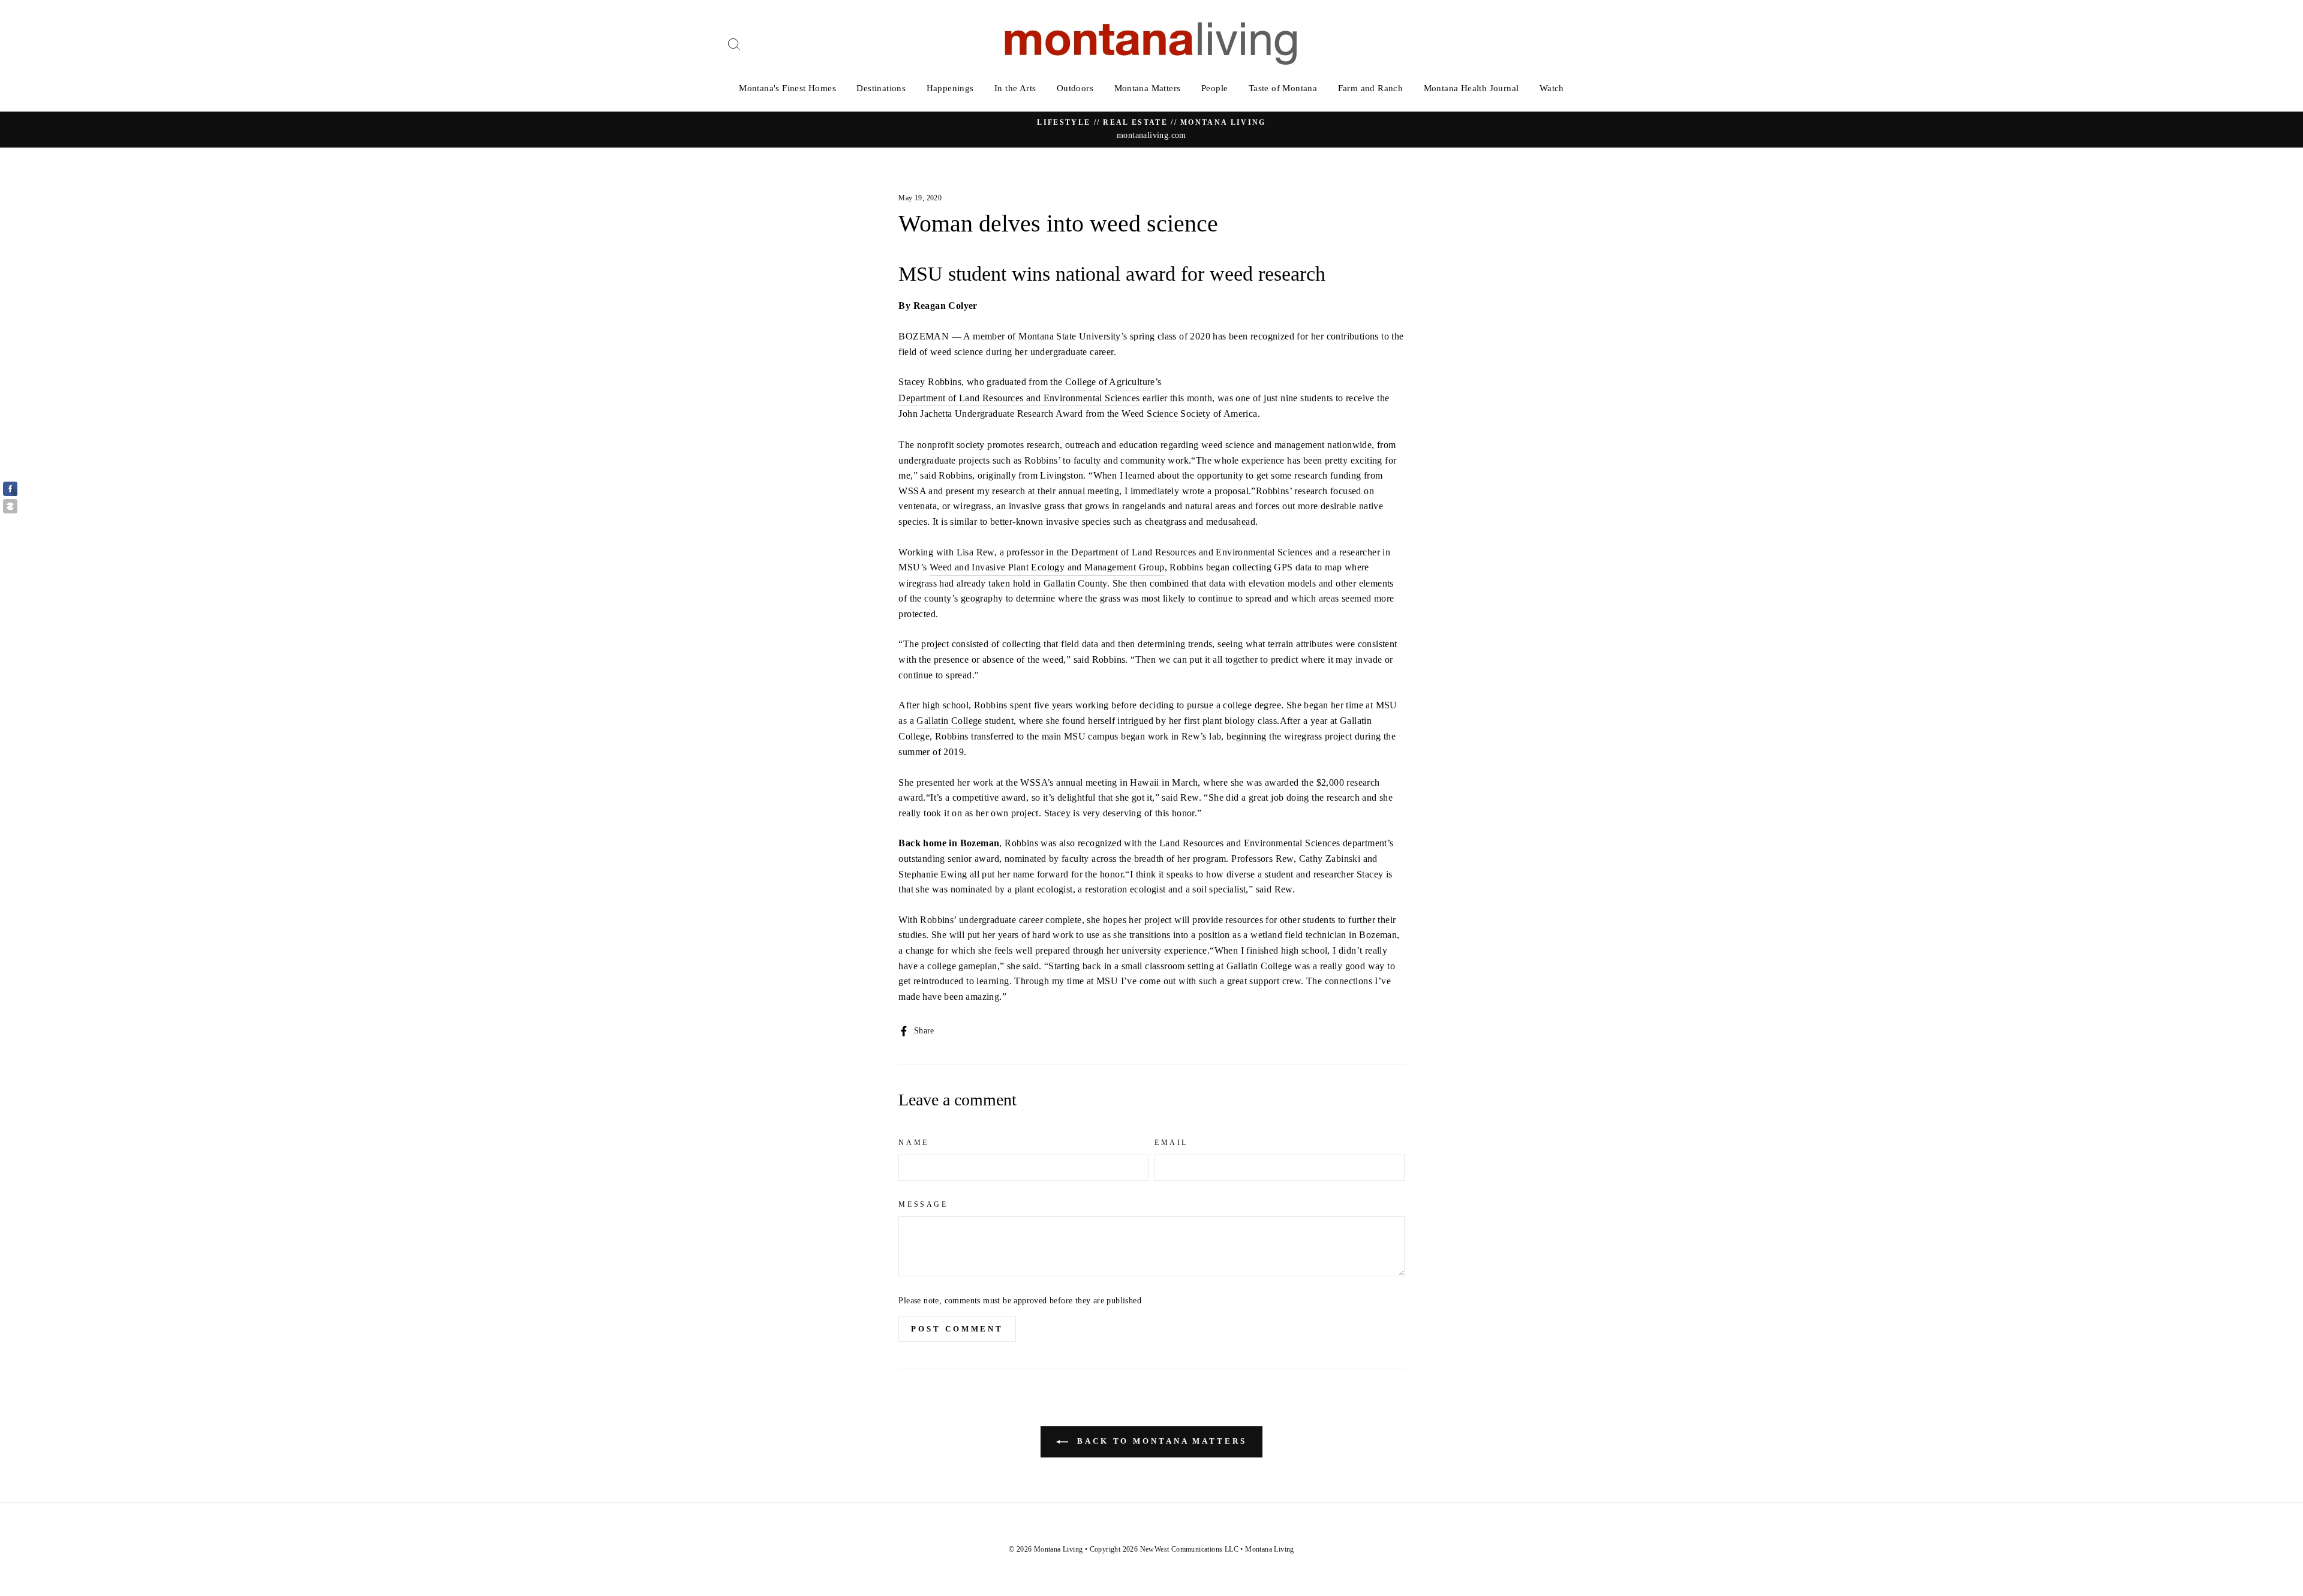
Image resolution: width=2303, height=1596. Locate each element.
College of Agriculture (1110, 382)
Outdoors (1075, 88)
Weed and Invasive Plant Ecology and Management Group (1047, 567)
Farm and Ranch (1371, 88)
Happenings (950, 88)
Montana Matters (1148, 88)
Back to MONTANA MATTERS (1160, 1441)
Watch (1552, 88)
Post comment (957, 1329)
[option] (1151, 130)
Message (923, 1204)
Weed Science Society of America (1189, 414)
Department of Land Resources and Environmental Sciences (1019, 398)
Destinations (881, 88)
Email (1171, 1143)
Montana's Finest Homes (787, 88)
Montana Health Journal (1471, 88)
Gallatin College (949, 721)
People (1214, 88)
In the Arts (1015, 88)
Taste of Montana (1283, 88)
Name (913, 1143)
